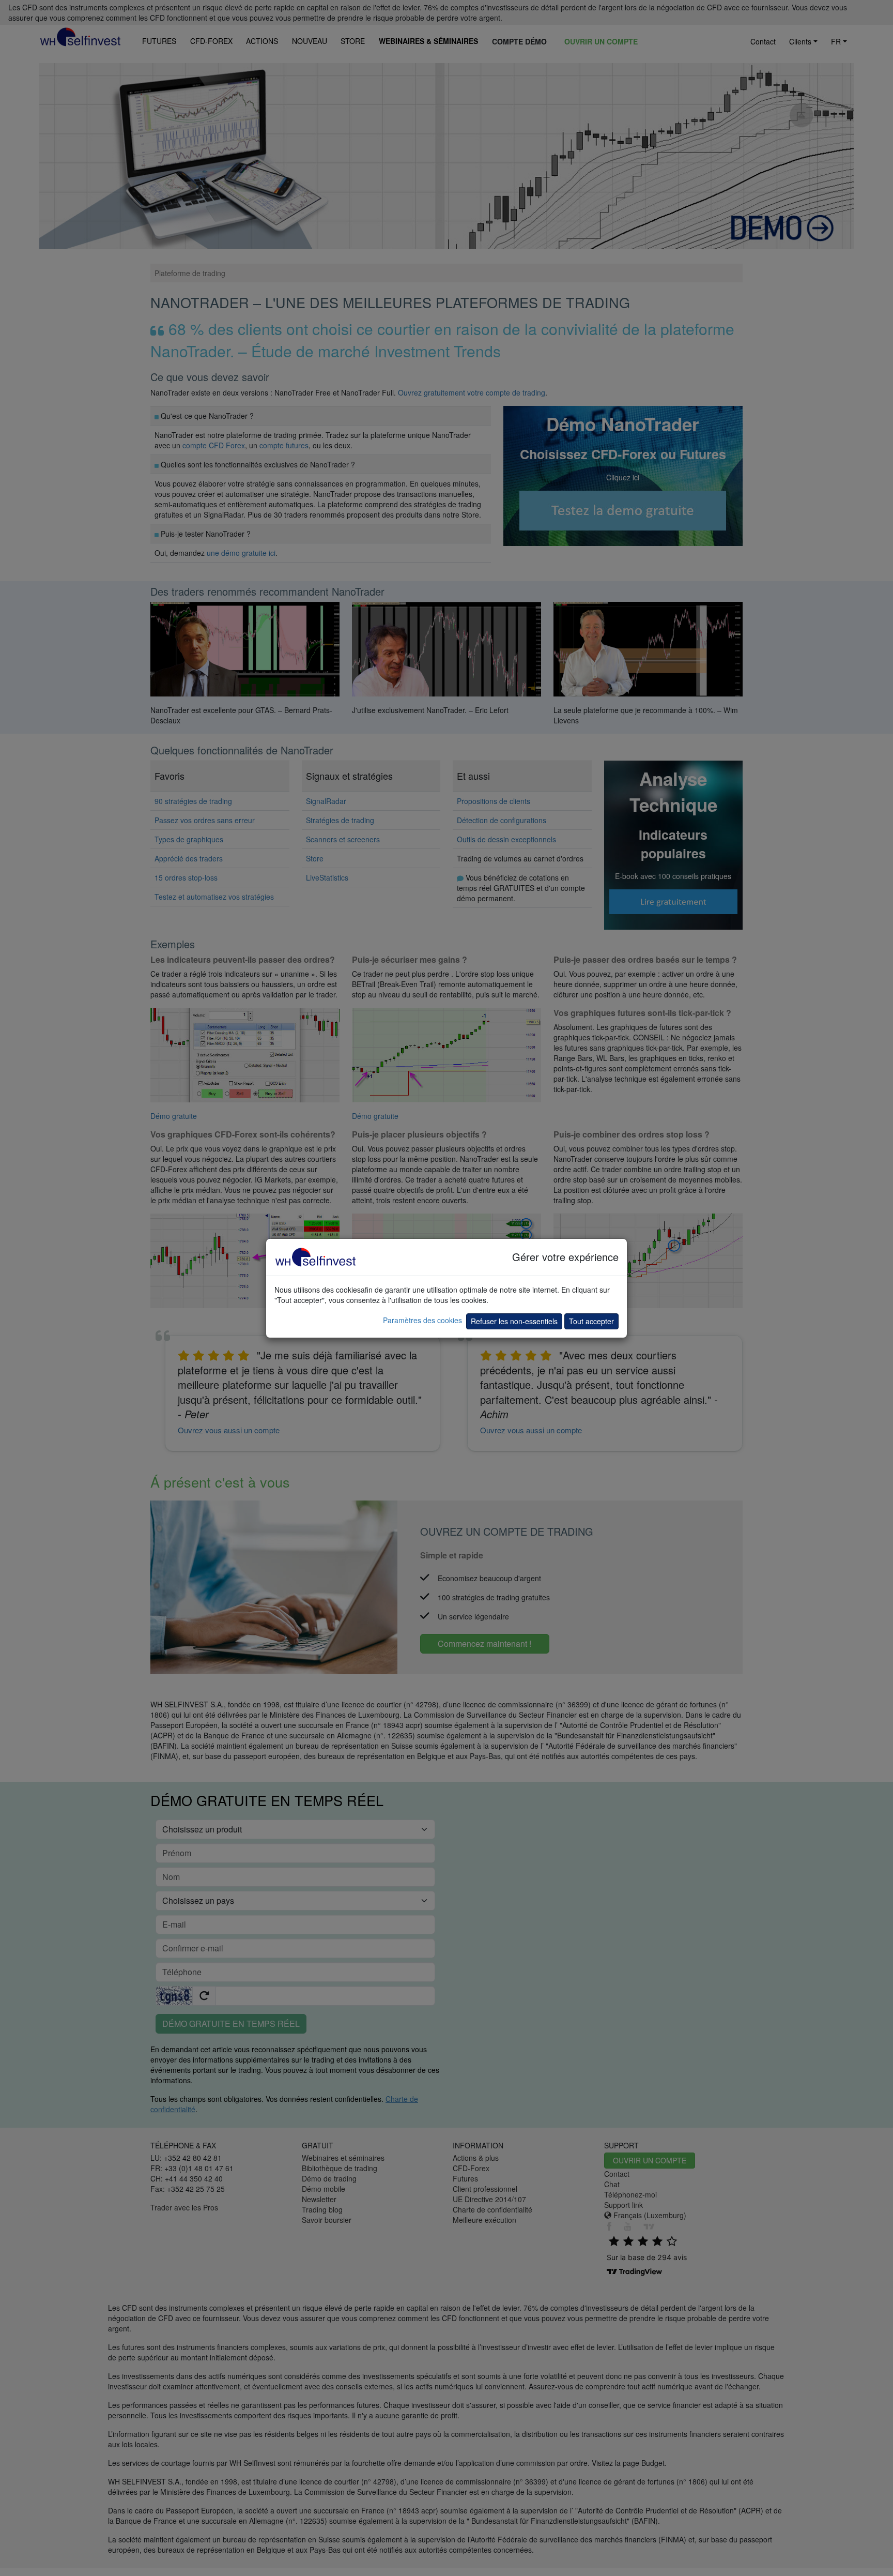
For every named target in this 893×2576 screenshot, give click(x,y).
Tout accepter (591, 1321)
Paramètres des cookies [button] (422, 1320)
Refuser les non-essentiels (514, 1321)
